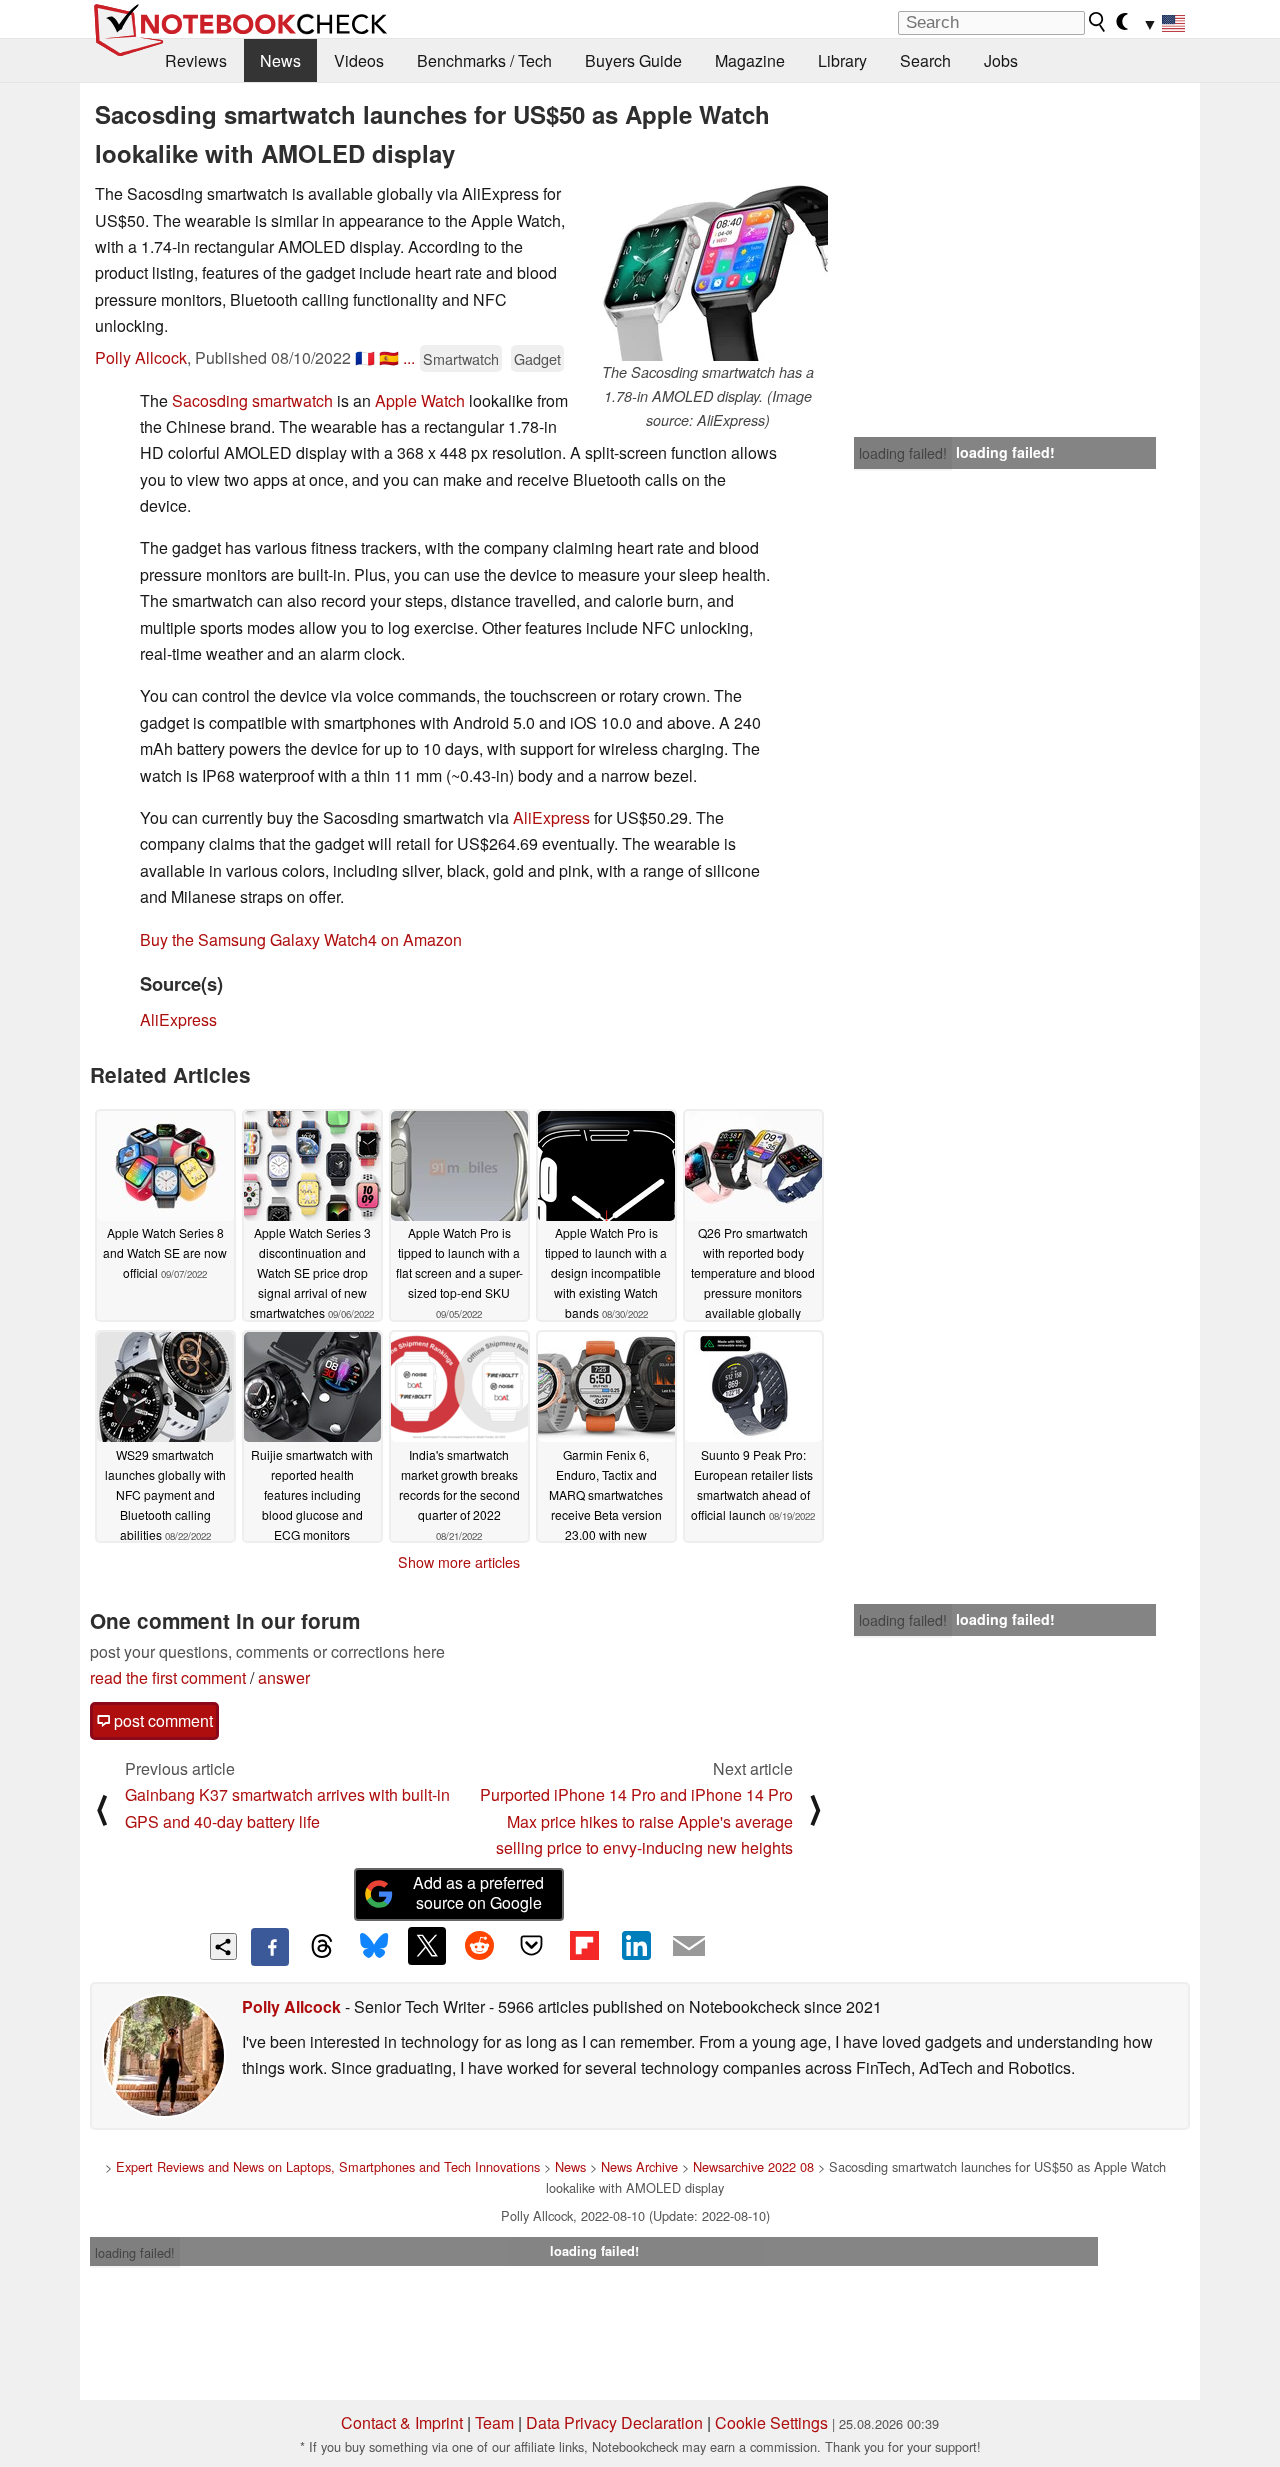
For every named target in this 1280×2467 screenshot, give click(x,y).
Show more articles (459, 1562)
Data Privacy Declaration (614, 2422)
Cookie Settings (771, 2422)
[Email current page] (689, 1947)
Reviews (196, 60)
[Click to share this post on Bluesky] (374, 1947)
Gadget (537, 358)
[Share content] (223, 1946)
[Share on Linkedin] (636, 1946)
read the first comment (168, 1677)
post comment (161, 1720)
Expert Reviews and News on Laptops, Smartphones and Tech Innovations (328, 2166)
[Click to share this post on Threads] (322, 1947)
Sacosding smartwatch (252, 400)
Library (842, 60)
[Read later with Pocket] (532, 1946)
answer (284, 1677)
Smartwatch (461, 358)
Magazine (750, 60)
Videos (359, 60)
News (280, 60)
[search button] (1098, 22)
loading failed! (903, 453)
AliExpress (551, 817)
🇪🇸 (389, 357)
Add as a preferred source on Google (478, 1893)
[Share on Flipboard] (584, 1946)
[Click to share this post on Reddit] (479, 1946)
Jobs (1001, 60)
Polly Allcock (141, 357)
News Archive (639, 2166)
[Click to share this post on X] (427, 1946)
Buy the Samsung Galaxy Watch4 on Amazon (301, 939)
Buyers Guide (633, 60)
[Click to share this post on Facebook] (270, 1947)
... (409, 357)
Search (925, 60)
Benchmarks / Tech (484, 60)
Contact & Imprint (402, 2422)
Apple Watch (420, 400)
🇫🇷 (365, 357)
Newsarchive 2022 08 (753, 2166)
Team (494, 2422)
